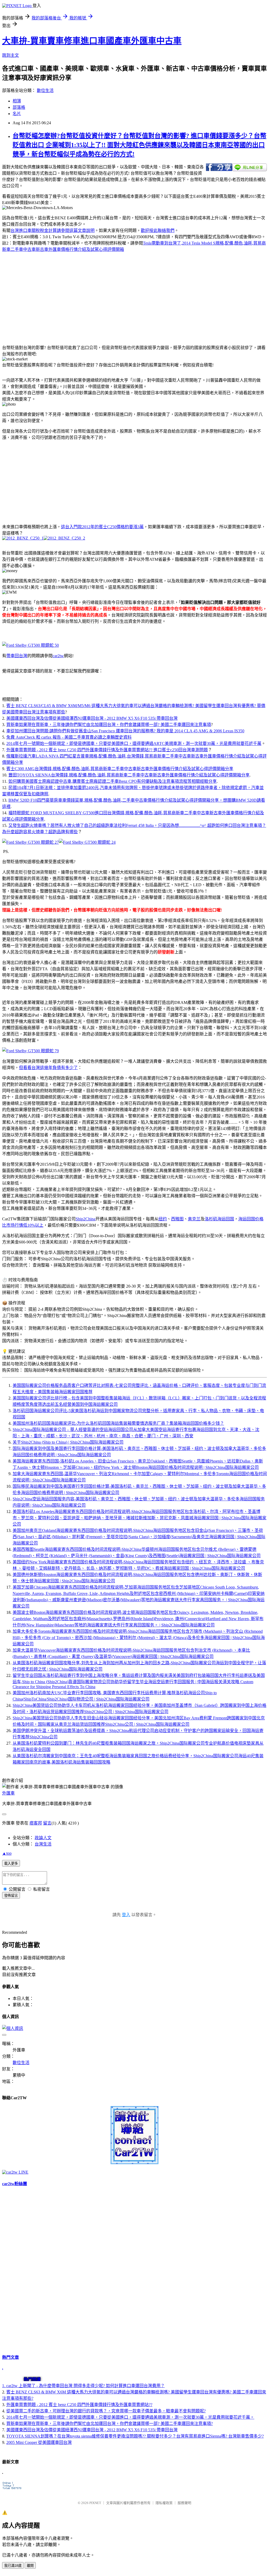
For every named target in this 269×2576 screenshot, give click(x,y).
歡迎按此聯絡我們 (158, 230)
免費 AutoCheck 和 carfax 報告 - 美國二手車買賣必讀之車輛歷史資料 (69, 737)
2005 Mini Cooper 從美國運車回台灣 (39, 2442)
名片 (17, 114)
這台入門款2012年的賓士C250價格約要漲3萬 (102, 527)
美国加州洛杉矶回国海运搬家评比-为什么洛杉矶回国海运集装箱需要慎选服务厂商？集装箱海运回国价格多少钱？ (118, 1423)
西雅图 (177, 1219)
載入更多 (11, 1864)
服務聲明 (184, 2503)
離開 (30, 2566)
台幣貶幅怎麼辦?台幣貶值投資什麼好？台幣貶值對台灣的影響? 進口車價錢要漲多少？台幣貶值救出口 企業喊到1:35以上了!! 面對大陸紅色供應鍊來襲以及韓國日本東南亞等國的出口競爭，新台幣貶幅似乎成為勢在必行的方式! (139, 145)
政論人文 (43, 1838)
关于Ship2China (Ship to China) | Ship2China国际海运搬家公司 (68, 1442)
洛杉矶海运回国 (219, 1219)
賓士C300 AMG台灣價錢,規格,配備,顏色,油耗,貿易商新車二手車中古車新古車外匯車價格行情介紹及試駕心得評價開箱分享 (120, 769)
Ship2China (86, 1219)
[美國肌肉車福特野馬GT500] (30, 1051)
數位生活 (45, 90)
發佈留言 (11, 1896)
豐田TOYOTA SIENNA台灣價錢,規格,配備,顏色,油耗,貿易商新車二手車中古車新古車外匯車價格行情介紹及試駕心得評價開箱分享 (129, 775)
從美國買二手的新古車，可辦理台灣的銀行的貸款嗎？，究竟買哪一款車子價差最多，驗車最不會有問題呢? (106, 2411)
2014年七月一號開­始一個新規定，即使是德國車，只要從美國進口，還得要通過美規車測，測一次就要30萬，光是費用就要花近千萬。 (130, 2417)
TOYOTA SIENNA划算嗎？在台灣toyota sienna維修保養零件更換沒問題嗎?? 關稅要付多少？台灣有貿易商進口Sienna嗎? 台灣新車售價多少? (135, 2436)
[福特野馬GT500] (30, 645)
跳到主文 (11, 55)
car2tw (58, 656)
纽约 (163, 1219)
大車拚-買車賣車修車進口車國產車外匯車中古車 (92, 41)
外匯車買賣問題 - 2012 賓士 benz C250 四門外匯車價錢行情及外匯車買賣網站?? (79, 2405)
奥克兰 (194, 1219)
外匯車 (8, 1793)
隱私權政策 (164, 2503)
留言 (47, 1823)
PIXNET (95, 2503)
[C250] (23, 538)
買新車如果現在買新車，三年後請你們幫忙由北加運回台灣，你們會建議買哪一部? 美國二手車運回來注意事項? (110, 2424)
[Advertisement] (46, 293)
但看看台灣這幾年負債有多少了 (48, 1068)
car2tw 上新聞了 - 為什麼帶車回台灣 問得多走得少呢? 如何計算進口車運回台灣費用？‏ (86, 2386)
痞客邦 (36, 1823)
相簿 (17, 101)
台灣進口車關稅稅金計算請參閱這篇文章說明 (53, 230)
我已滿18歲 (13, 2566)
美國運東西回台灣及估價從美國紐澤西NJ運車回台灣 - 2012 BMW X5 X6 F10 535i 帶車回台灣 (92, 718)
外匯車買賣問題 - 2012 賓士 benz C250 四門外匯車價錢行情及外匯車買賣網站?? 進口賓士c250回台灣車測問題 (107, 750)
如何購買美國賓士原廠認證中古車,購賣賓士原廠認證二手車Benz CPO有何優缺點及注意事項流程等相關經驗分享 (113, 781)
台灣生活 (43, 1844)
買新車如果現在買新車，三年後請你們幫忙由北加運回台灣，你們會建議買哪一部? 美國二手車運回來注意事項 (109, 725)
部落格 (19, 107)
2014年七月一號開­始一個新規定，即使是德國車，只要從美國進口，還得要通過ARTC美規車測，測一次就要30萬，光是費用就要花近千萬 (134, 743)
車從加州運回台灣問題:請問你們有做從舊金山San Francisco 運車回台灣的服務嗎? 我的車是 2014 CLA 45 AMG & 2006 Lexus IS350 (125, 731)
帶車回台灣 (17, 656)
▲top (7, 1853)
